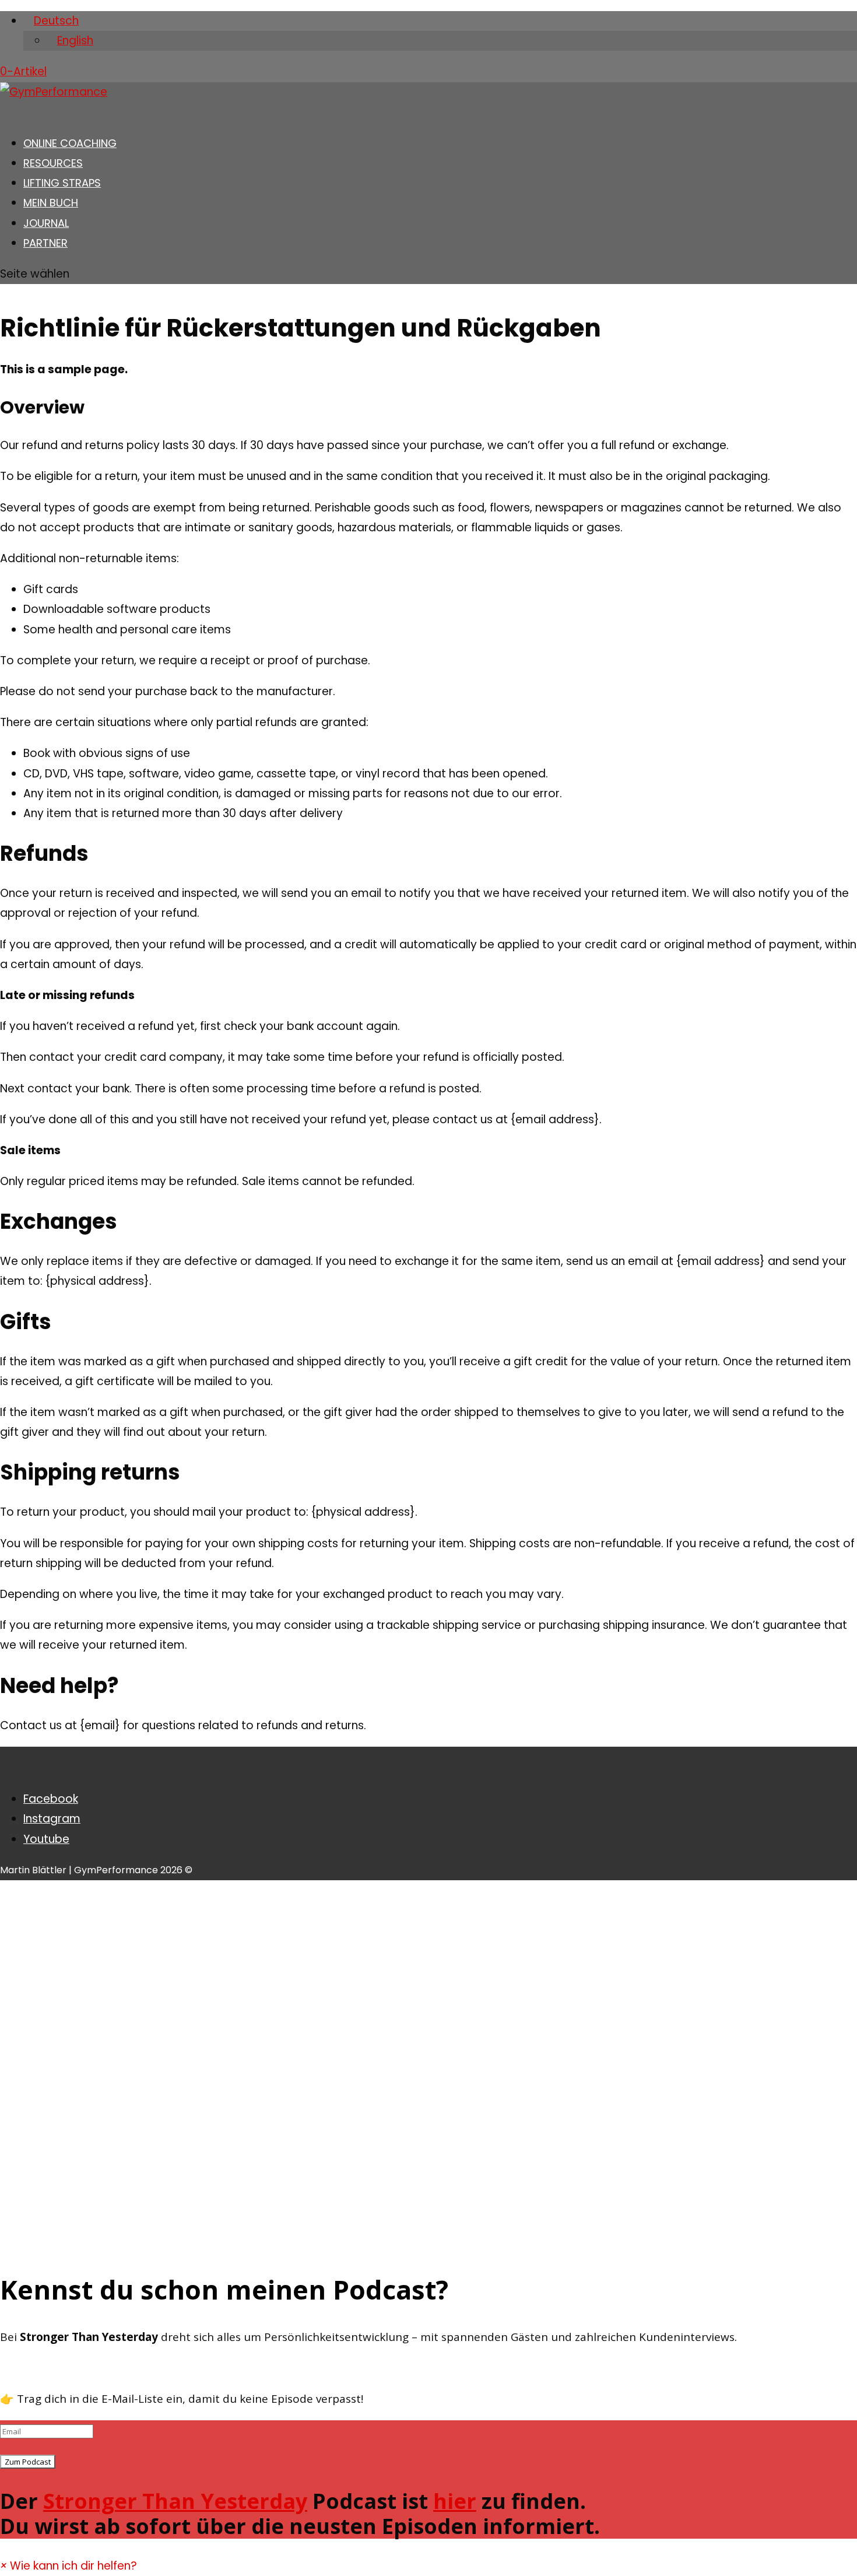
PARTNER (45, 243)
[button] (69, 2566)
